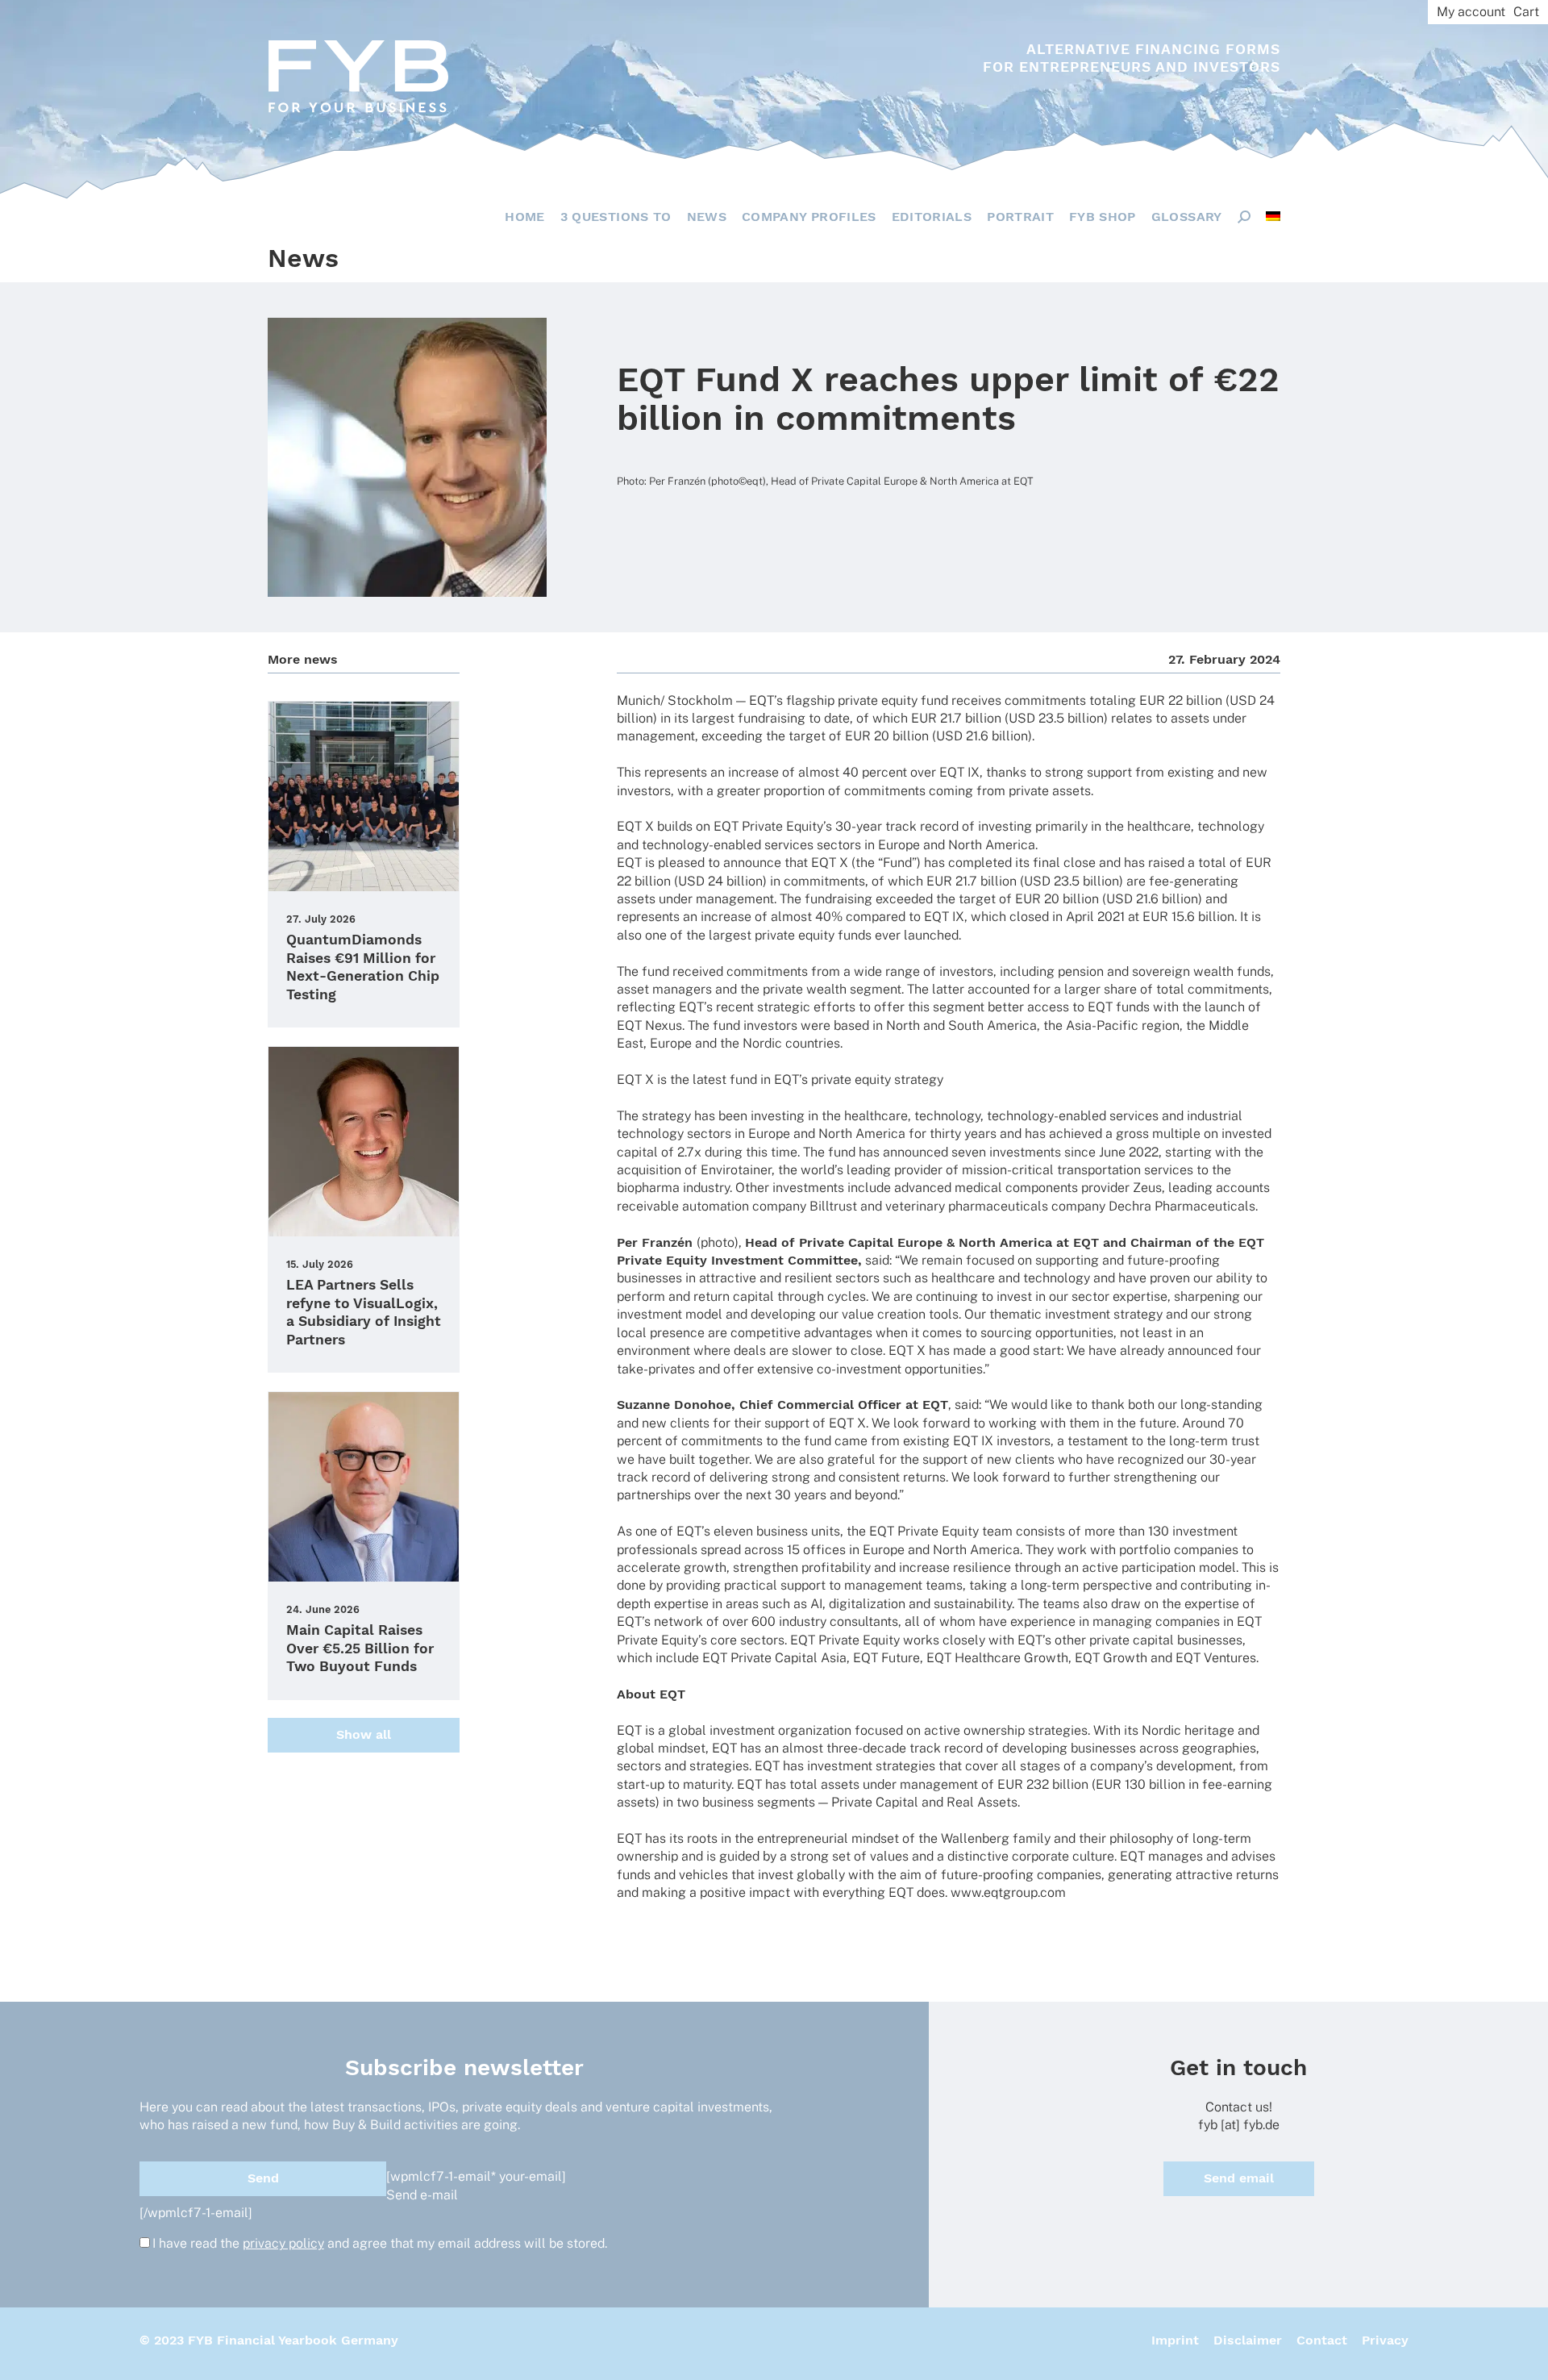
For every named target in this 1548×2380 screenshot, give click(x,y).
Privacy (1385, 2340)
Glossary (1187, 217)
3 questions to (616, 217)
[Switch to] (1273, 216)
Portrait (1020, 217)
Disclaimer (1248, 2340)
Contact (1322, 2340)
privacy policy (283, 2243)
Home (524, 217)
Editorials (932, 217)
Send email (1239, 2178)
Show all (364, 1734)
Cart (1526, 12)
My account (1471, 12)
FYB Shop (1103, 217)
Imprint (1175, 2340)
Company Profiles (809, 217)
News (707, 217)
